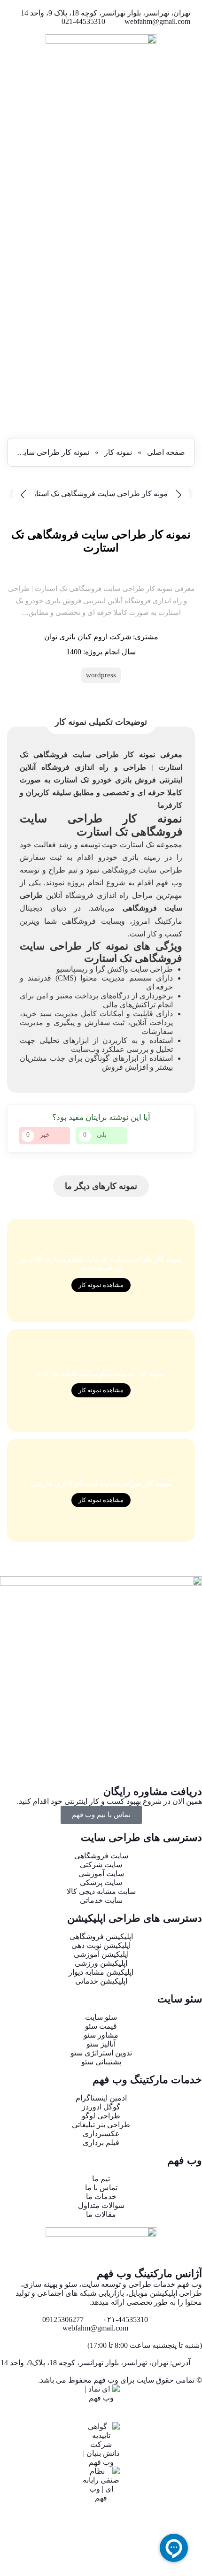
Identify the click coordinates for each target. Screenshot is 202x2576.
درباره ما (188, 385)
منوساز (191, 367)
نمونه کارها (185, 376)
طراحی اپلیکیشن (176, 358)
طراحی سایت (181, 340)
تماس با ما (186, 394)
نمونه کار (118, 452)
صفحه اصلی (166, 452)
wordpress (101, 675)
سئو (196, 349)
